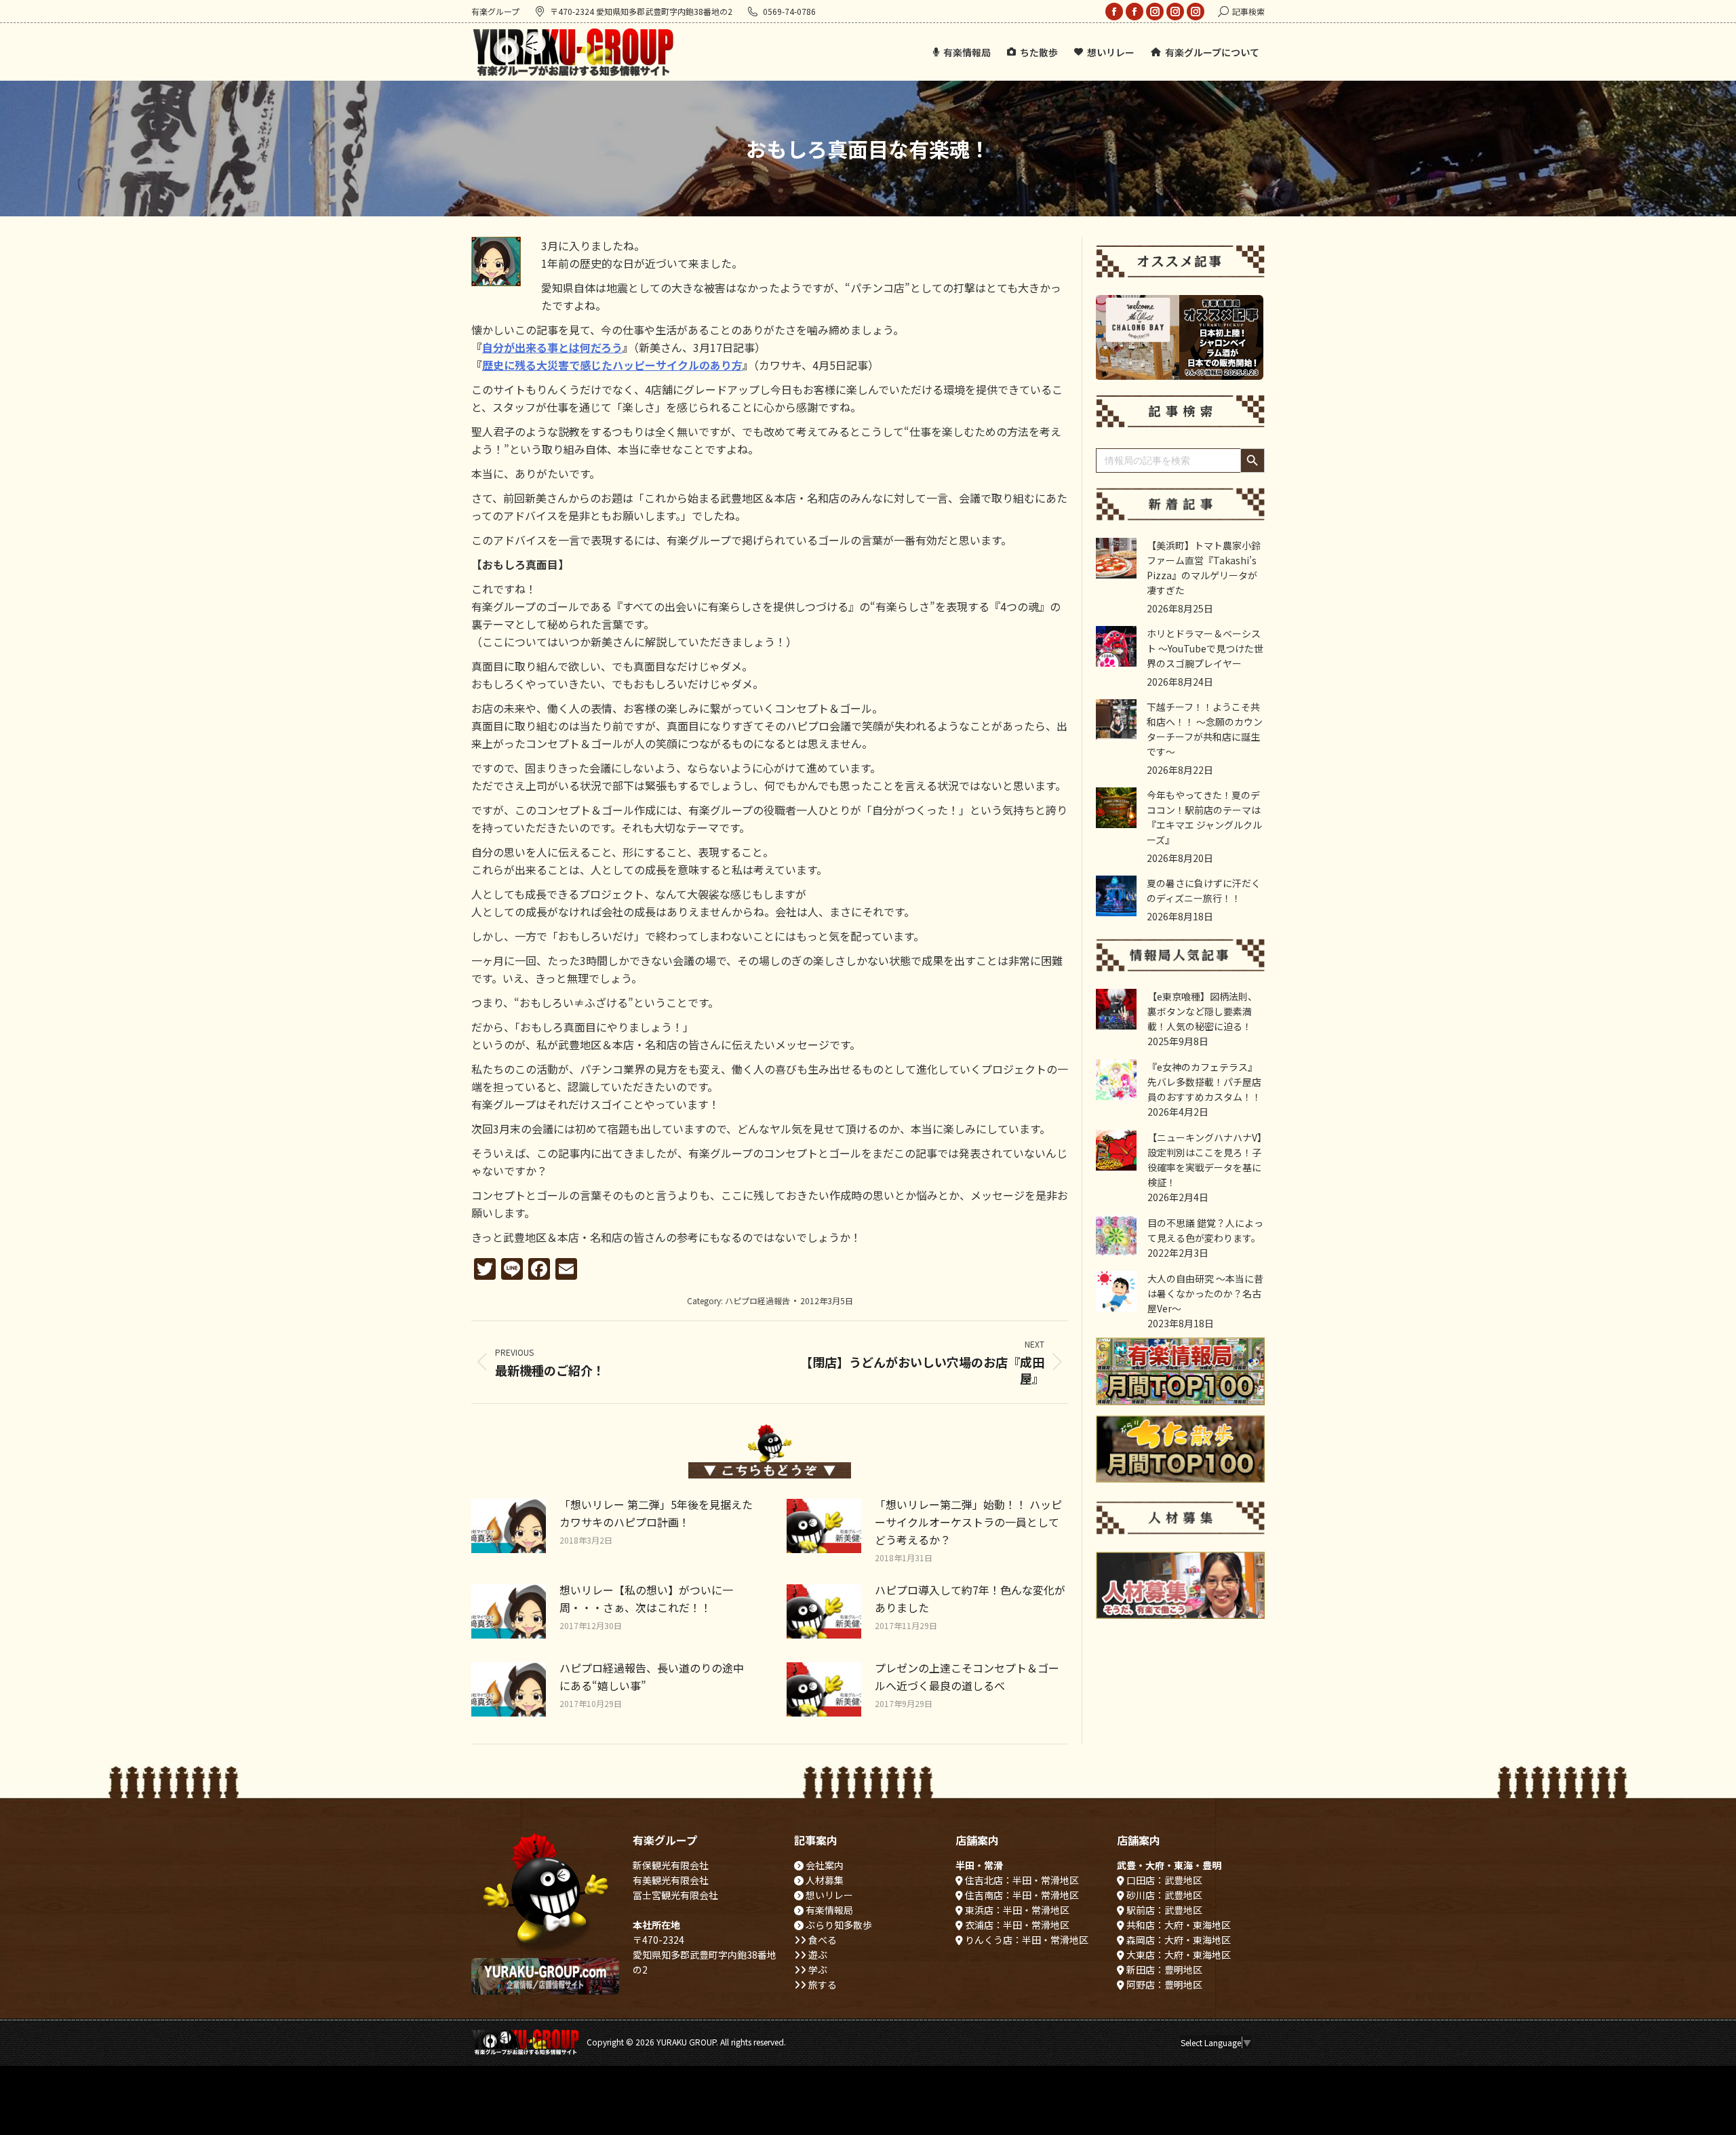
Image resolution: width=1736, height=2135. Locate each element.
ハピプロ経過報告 (757, 1300)
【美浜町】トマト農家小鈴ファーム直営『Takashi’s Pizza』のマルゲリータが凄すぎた (1204, 568)
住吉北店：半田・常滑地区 (1021, 1880)
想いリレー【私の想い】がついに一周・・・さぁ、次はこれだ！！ (646, 1599)
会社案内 (824, 1865)
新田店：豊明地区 (1163, 1970)
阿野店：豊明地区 (1163, 1984)
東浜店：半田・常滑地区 (1016, 1910)
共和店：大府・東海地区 (1178, 1925)
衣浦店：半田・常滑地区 (1016, 1925)
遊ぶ (817, 1955)
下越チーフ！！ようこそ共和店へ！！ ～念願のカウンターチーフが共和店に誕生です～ (1205, 729)
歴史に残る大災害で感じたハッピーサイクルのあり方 (612, 365)
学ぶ (817, 1970)
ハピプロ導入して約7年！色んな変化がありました (970, 1599)
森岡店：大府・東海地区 (1178, 1940)
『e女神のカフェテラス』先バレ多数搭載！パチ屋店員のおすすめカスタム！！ (1204, 1082)
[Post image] (509, 1526)
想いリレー (828, 1895)
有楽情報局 (828, 1910)
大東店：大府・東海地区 (1178, 1955)
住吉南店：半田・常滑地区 (1021, 1895)
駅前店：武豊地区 (1163, 1910)
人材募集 (824, 1880)
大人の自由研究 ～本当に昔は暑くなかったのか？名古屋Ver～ (1205, 1293)
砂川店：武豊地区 (1163, 1895)
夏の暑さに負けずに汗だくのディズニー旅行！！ (1204, 890)
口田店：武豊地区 (1163, 1880)
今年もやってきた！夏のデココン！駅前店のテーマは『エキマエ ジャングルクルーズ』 (1204, 817)
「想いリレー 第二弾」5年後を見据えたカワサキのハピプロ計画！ (656, 1513)
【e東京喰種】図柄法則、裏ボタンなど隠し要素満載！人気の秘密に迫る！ (1202, 1011)
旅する (822, 1984)
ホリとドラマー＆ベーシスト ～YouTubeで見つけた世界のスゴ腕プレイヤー (1205, 648)
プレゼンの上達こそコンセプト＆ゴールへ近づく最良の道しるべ (967, 1677)
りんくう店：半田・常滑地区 (1026, 1940)
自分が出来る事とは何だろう (552, 347)
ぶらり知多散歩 (838, 1925)
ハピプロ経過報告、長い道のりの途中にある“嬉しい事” (652, 1677)
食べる (822, 1940)
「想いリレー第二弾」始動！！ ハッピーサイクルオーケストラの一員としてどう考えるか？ (968, 1522)
